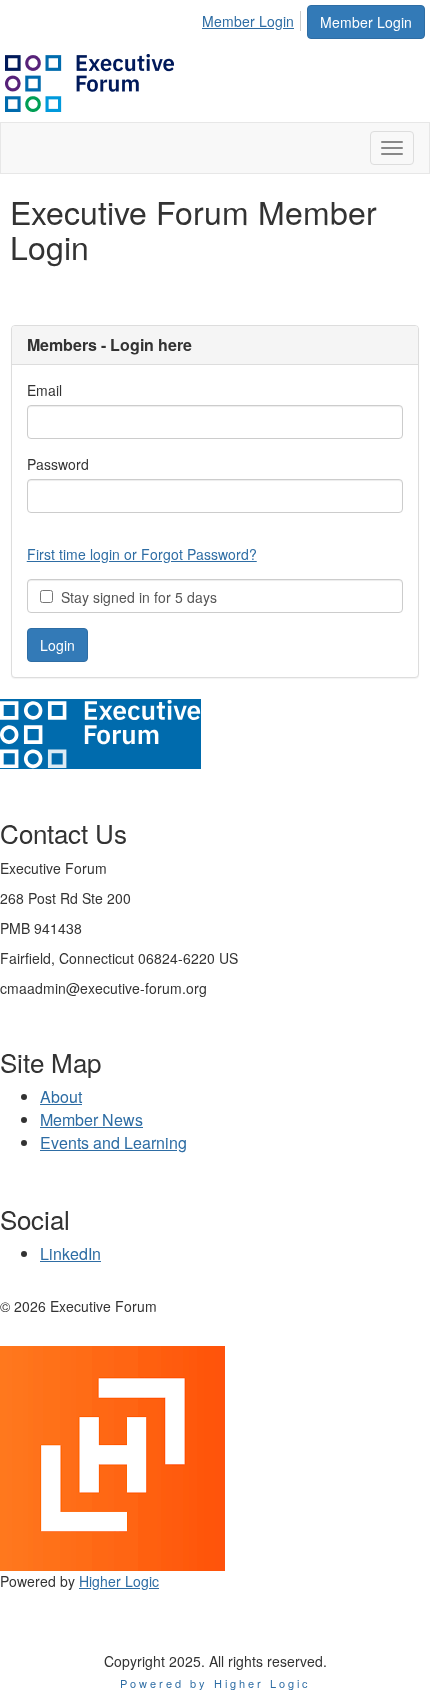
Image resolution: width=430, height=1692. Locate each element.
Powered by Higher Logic (215, 1683)
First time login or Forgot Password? (142, 554)
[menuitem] (253, 18)
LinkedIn (70, 1253)
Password (58, 464)
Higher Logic (119, 1581)
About (61, 1096)
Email (44, 390)
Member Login (366, 22)
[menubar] (253, 18)
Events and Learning (113, 1142)
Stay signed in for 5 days (135, 597)
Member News (91, 1119)
